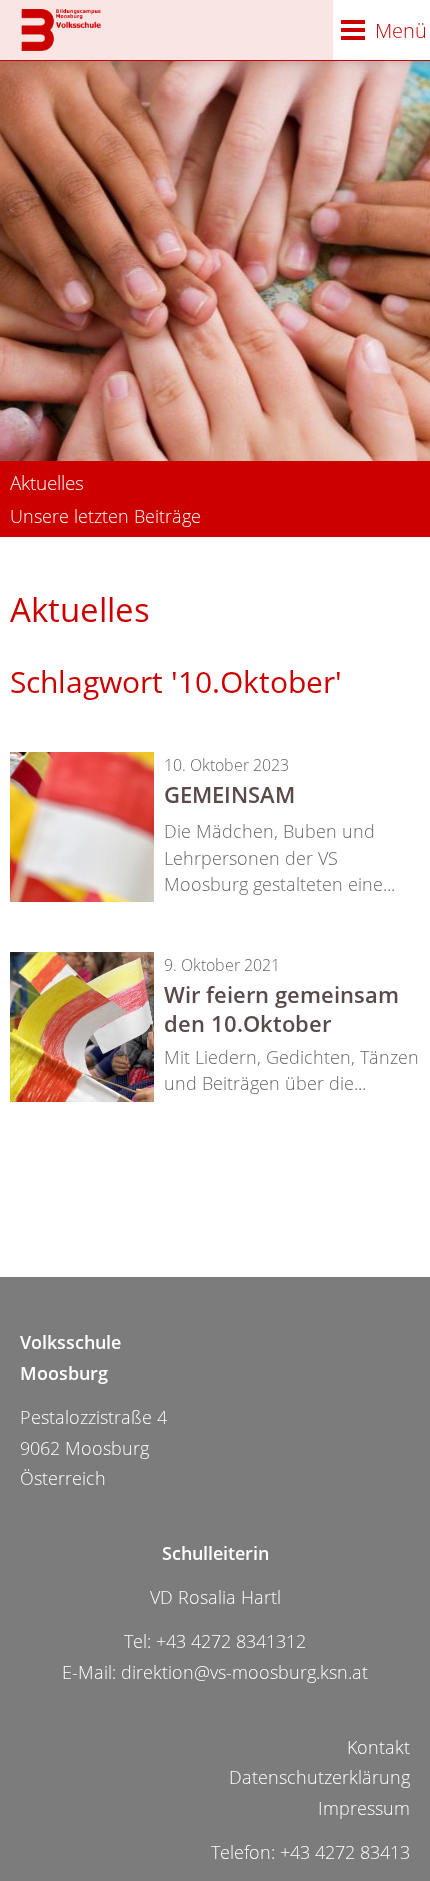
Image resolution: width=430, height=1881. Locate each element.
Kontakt (378, 1747)
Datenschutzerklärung (319, 1777)
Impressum (364, 1808)
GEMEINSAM (229, 794)
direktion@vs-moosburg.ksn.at (244, 1672)
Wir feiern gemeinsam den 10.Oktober (281, 1008)
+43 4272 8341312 (231, 1641)
